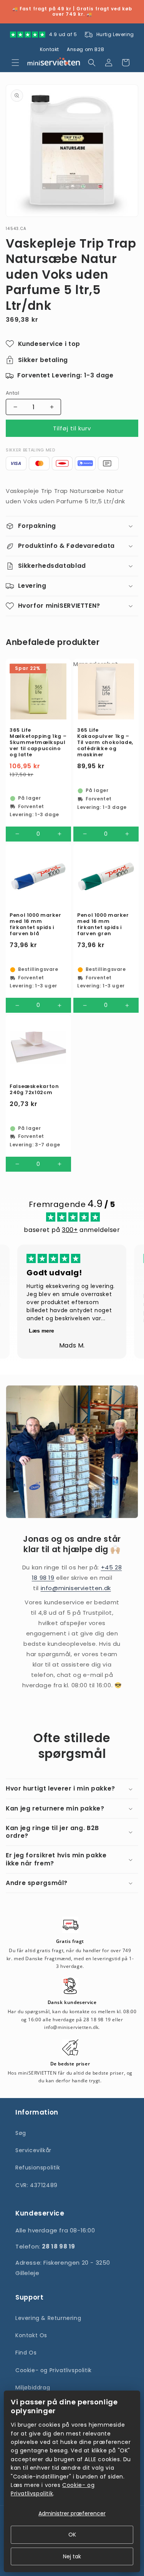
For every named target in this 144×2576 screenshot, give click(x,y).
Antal (12, 393)
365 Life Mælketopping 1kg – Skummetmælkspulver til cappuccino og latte (38, 742)
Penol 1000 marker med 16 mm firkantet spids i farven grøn (103, 924)
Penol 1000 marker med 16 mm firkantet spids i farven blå (36, 924)
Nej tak (72, 2556)
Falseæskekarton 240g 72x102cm (34, 1089)
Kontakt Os (31, 2335)
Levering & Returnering (48, 2318)
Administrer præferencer (72, 2513)
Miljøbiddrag (33, 2388)
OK (72, 2535)
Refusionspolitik (38, 2168)
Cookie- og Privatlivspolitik (54, 2370)
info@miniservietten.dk (76, 1588)
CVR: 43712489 (36, 2185)
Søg (21, 2133)
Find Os (26, 2353)
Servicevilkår (33, 2150)
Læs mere (41, 1331)
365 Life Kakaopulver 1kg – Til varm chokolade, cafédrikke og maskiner (105, 742)
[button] (15, 63)
